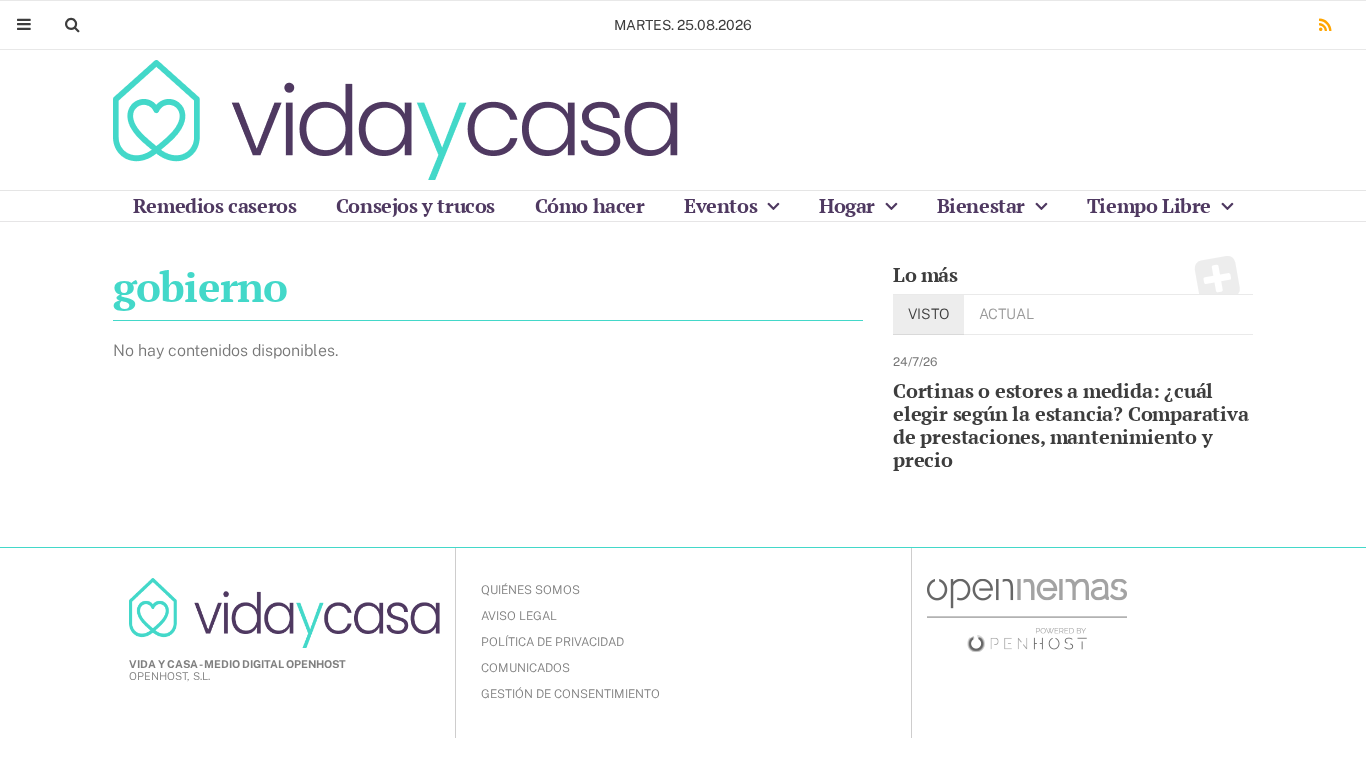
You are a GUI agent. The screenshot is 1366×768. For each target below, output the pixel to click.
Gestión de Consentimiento (570, 694)
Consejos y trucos (415, 205)
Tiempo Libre (1151, 205)
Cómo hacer (590, 205)
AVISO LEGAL (519, 616)
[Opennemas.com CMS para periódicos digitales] (1027, 614)
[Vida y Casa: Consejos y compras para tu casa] (395, 120)
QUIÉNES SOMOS (530, 590)
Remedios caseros (215, 205)
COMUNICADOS (525, 668)
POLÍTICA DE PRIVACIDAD (552, 642)
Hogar (849, 205)
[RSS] (1325, 25)
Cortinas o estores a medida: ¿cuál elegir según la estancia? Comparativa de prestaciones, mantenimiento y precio (1071, 425)
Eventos (723, 205)
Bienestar (983, 205)
